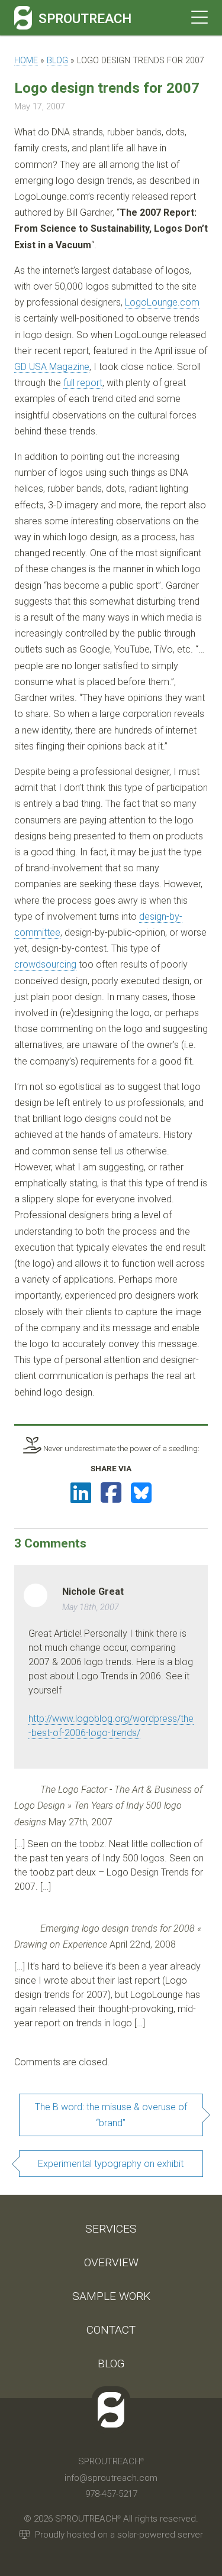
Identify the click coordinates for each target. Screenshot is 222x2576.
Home (26, 61)
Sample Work (111, 2296)
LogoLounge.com (162, 302)
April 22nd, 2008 (143, 1944)
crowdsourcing (45, 964)
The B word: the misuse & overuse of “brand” (111, 2115)
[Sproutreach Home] (23, 18)
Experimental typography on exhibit (111, 2164)
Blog (57, 61)
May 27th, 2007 (81, 1822)
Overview (111, 2262)
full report (83, 383)
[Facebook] (111, 1493)
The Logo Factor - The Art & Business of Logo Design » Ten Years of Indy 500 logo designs (108, 1806)
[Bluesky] (141, 1493)
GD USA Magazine (52, 367)
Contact (111, 2330)
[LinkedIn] (81, 1493)
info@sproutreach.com (111, 2478)
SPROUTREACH (85, 18)
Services (111, 2229)
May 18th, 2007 (91, 1607)
